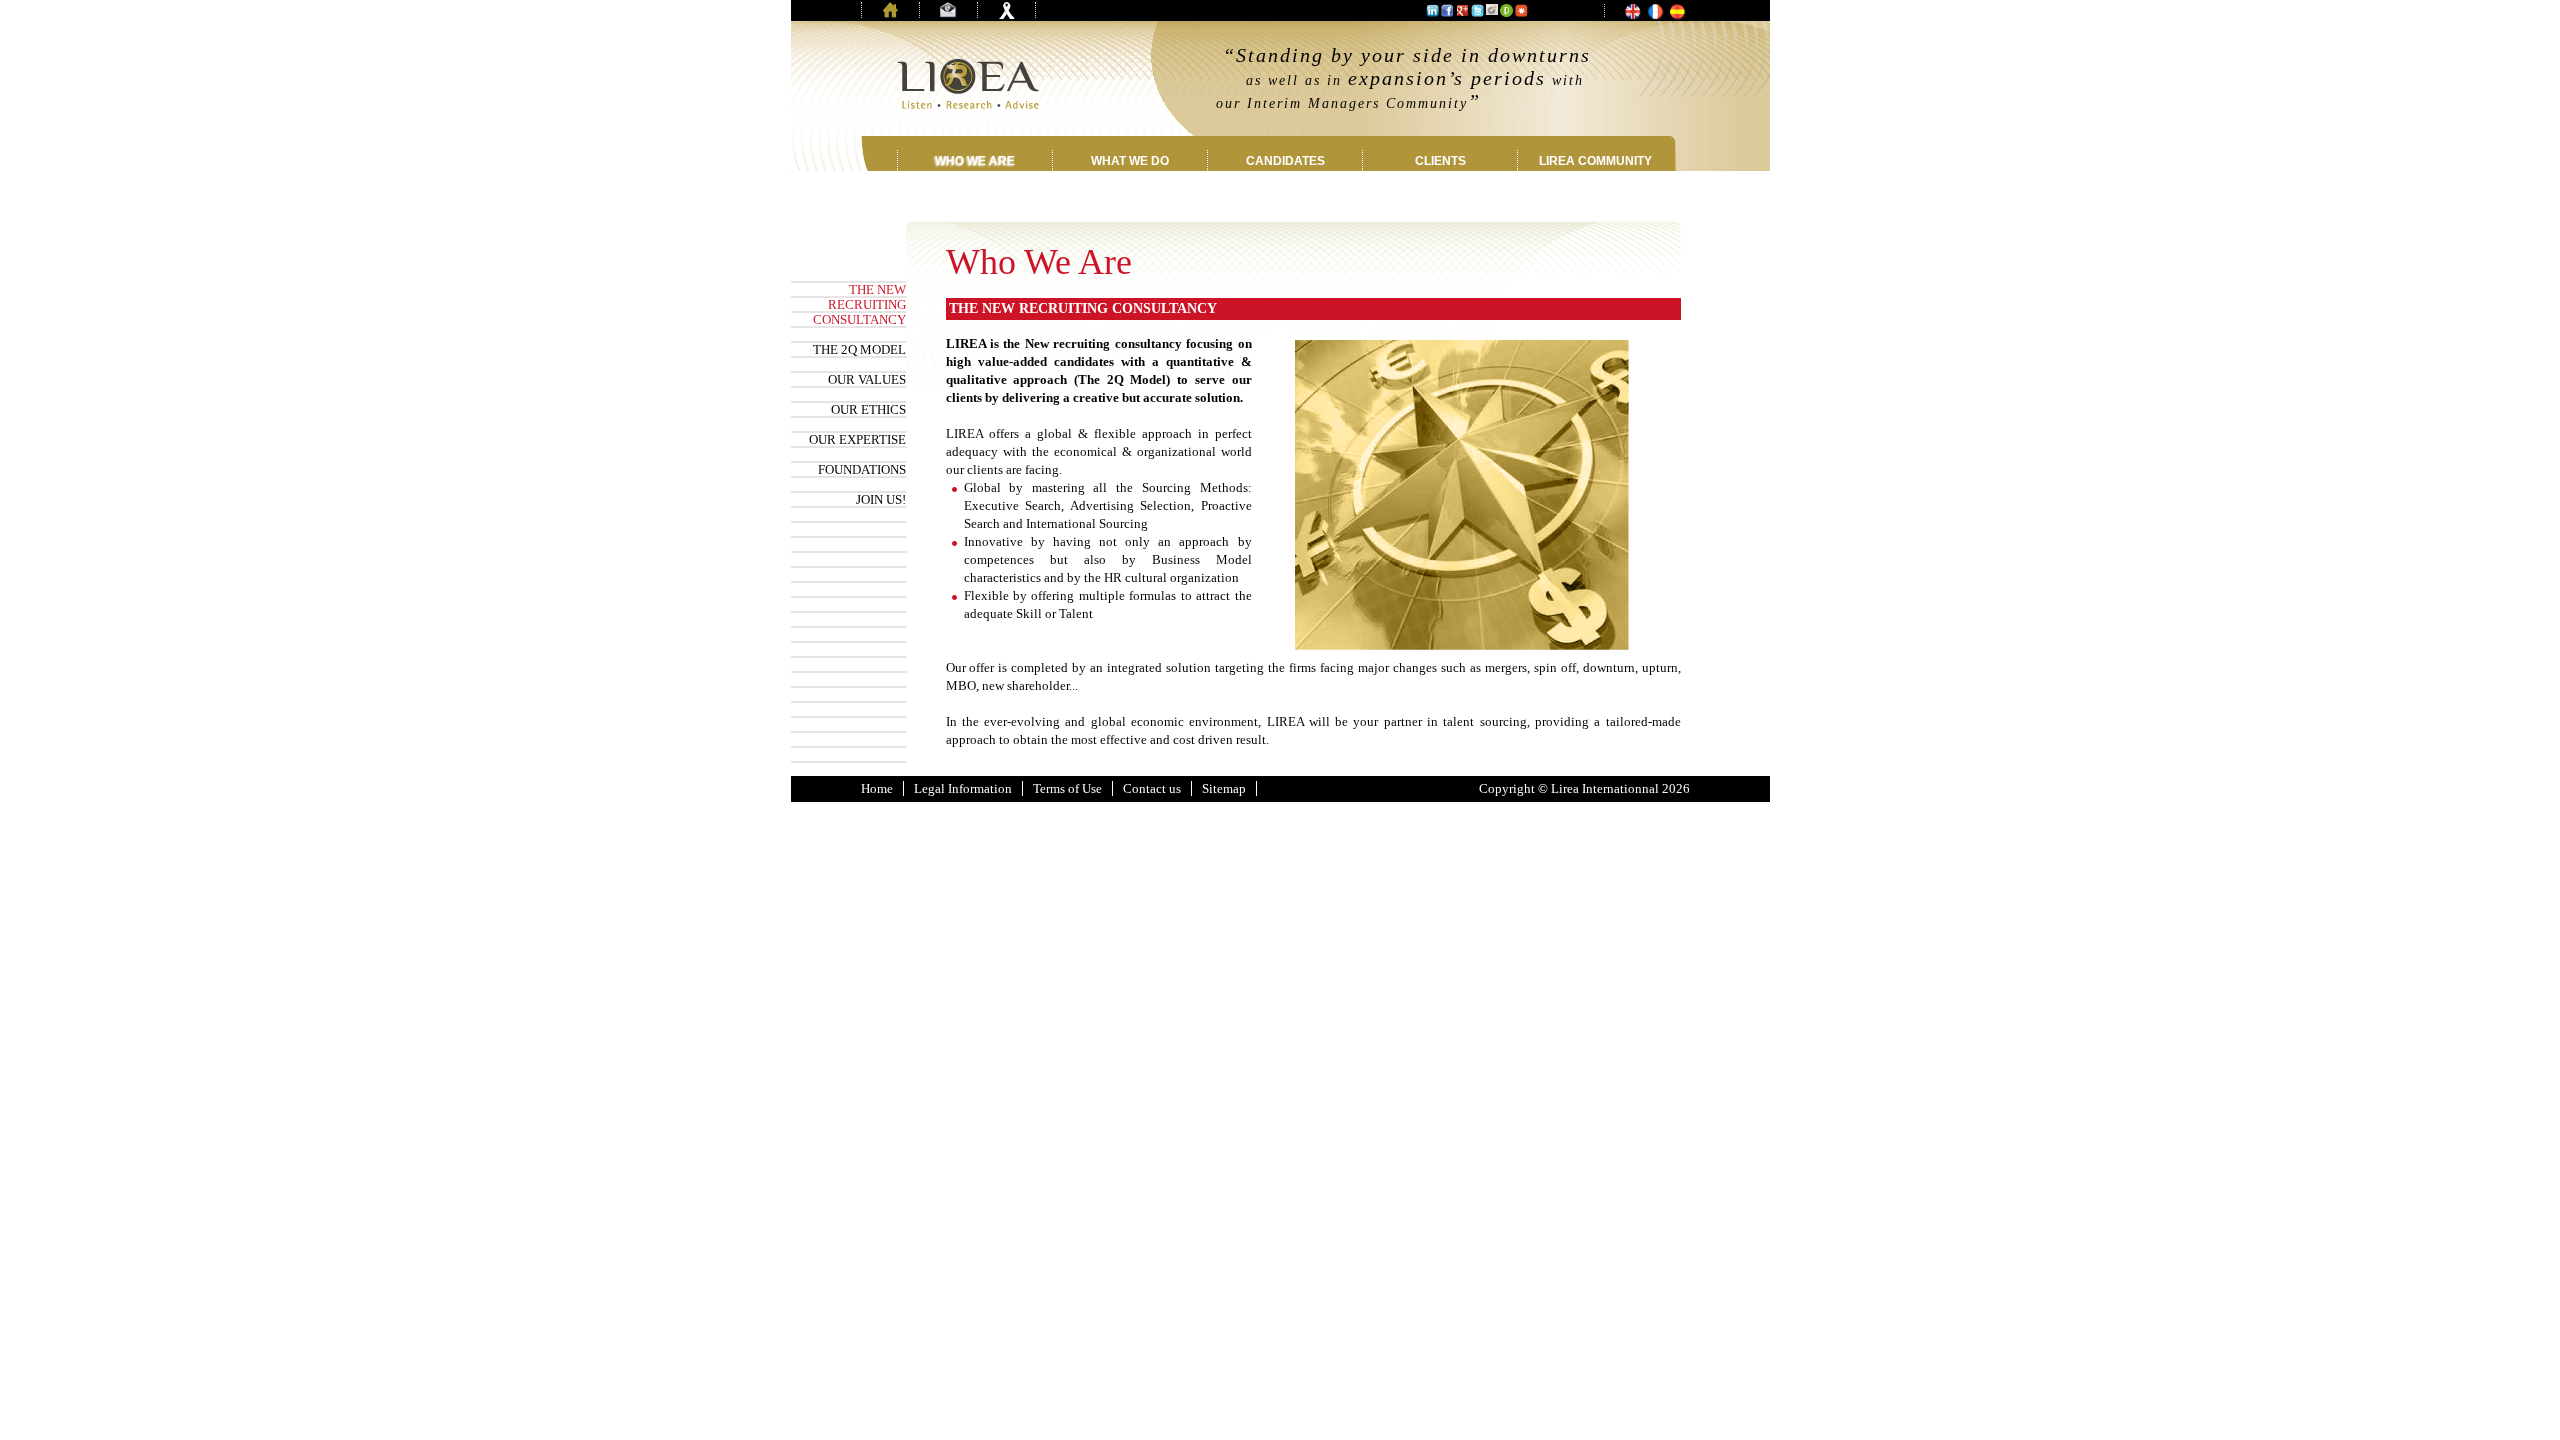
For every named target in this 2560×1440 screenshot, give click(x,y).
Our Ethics (868, 409)
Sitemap (1224, 788)
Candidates (1285, 161)
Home (877, 788)
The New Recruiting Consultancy (859, 304)
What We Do (1130, 161)
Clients (1440, 161)
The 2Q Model (859, 349)
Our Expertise (857, 439)
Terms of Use (1067, 788)
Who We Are (975, 161)
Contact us (1152, 788)
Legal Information (963, 788)
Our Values (867, 379)
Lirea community (1595, 161)
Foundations (862, 469)
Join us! (881, 499)
